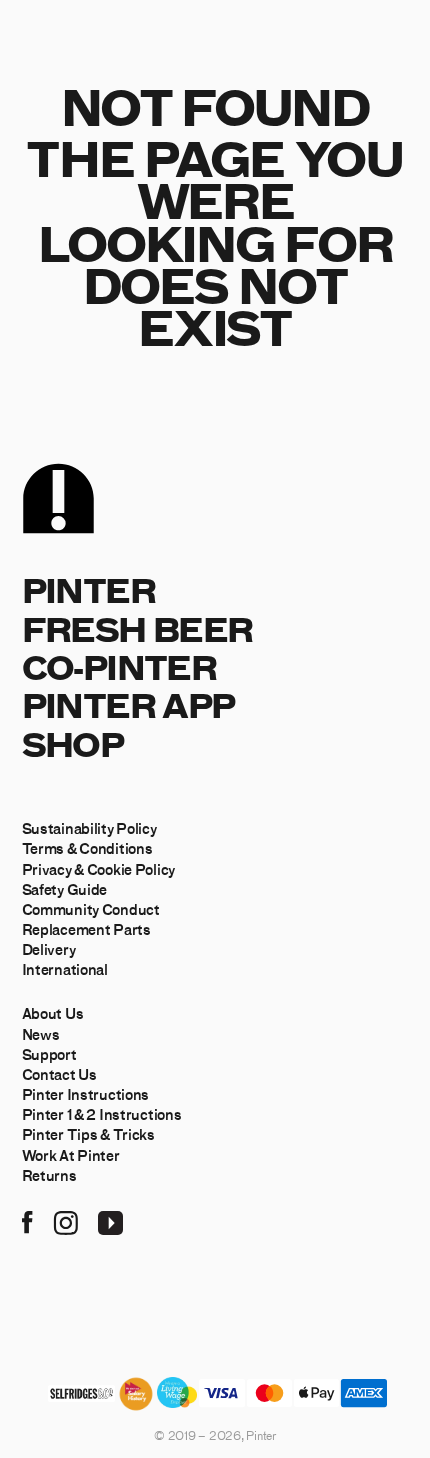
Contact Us (59, 1074)
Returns (49, 1175)
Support (49, 1054)
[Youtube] (110, 1220)
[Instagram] (65, 1220)
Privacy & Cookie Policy (98, 869)
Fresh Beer (137, 628)
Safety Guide (65, 889)
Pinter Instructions (86, 1094)
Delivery (49, 949)
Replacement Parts (86, 929)
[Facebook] (27, 1220)
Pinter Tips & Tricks (88, 1134)
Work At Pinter (71, 1155)
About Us (53, 1013)
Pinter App (128, 704)
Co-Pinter (119, 666)
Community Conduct (91, 909)
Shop (73, 743)
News (41, 1034)
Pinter (88, 589)
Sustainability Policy (89, 828)
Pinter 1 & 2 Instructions (102, 1114)
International (65, 969)
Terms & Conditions (87, 848)
